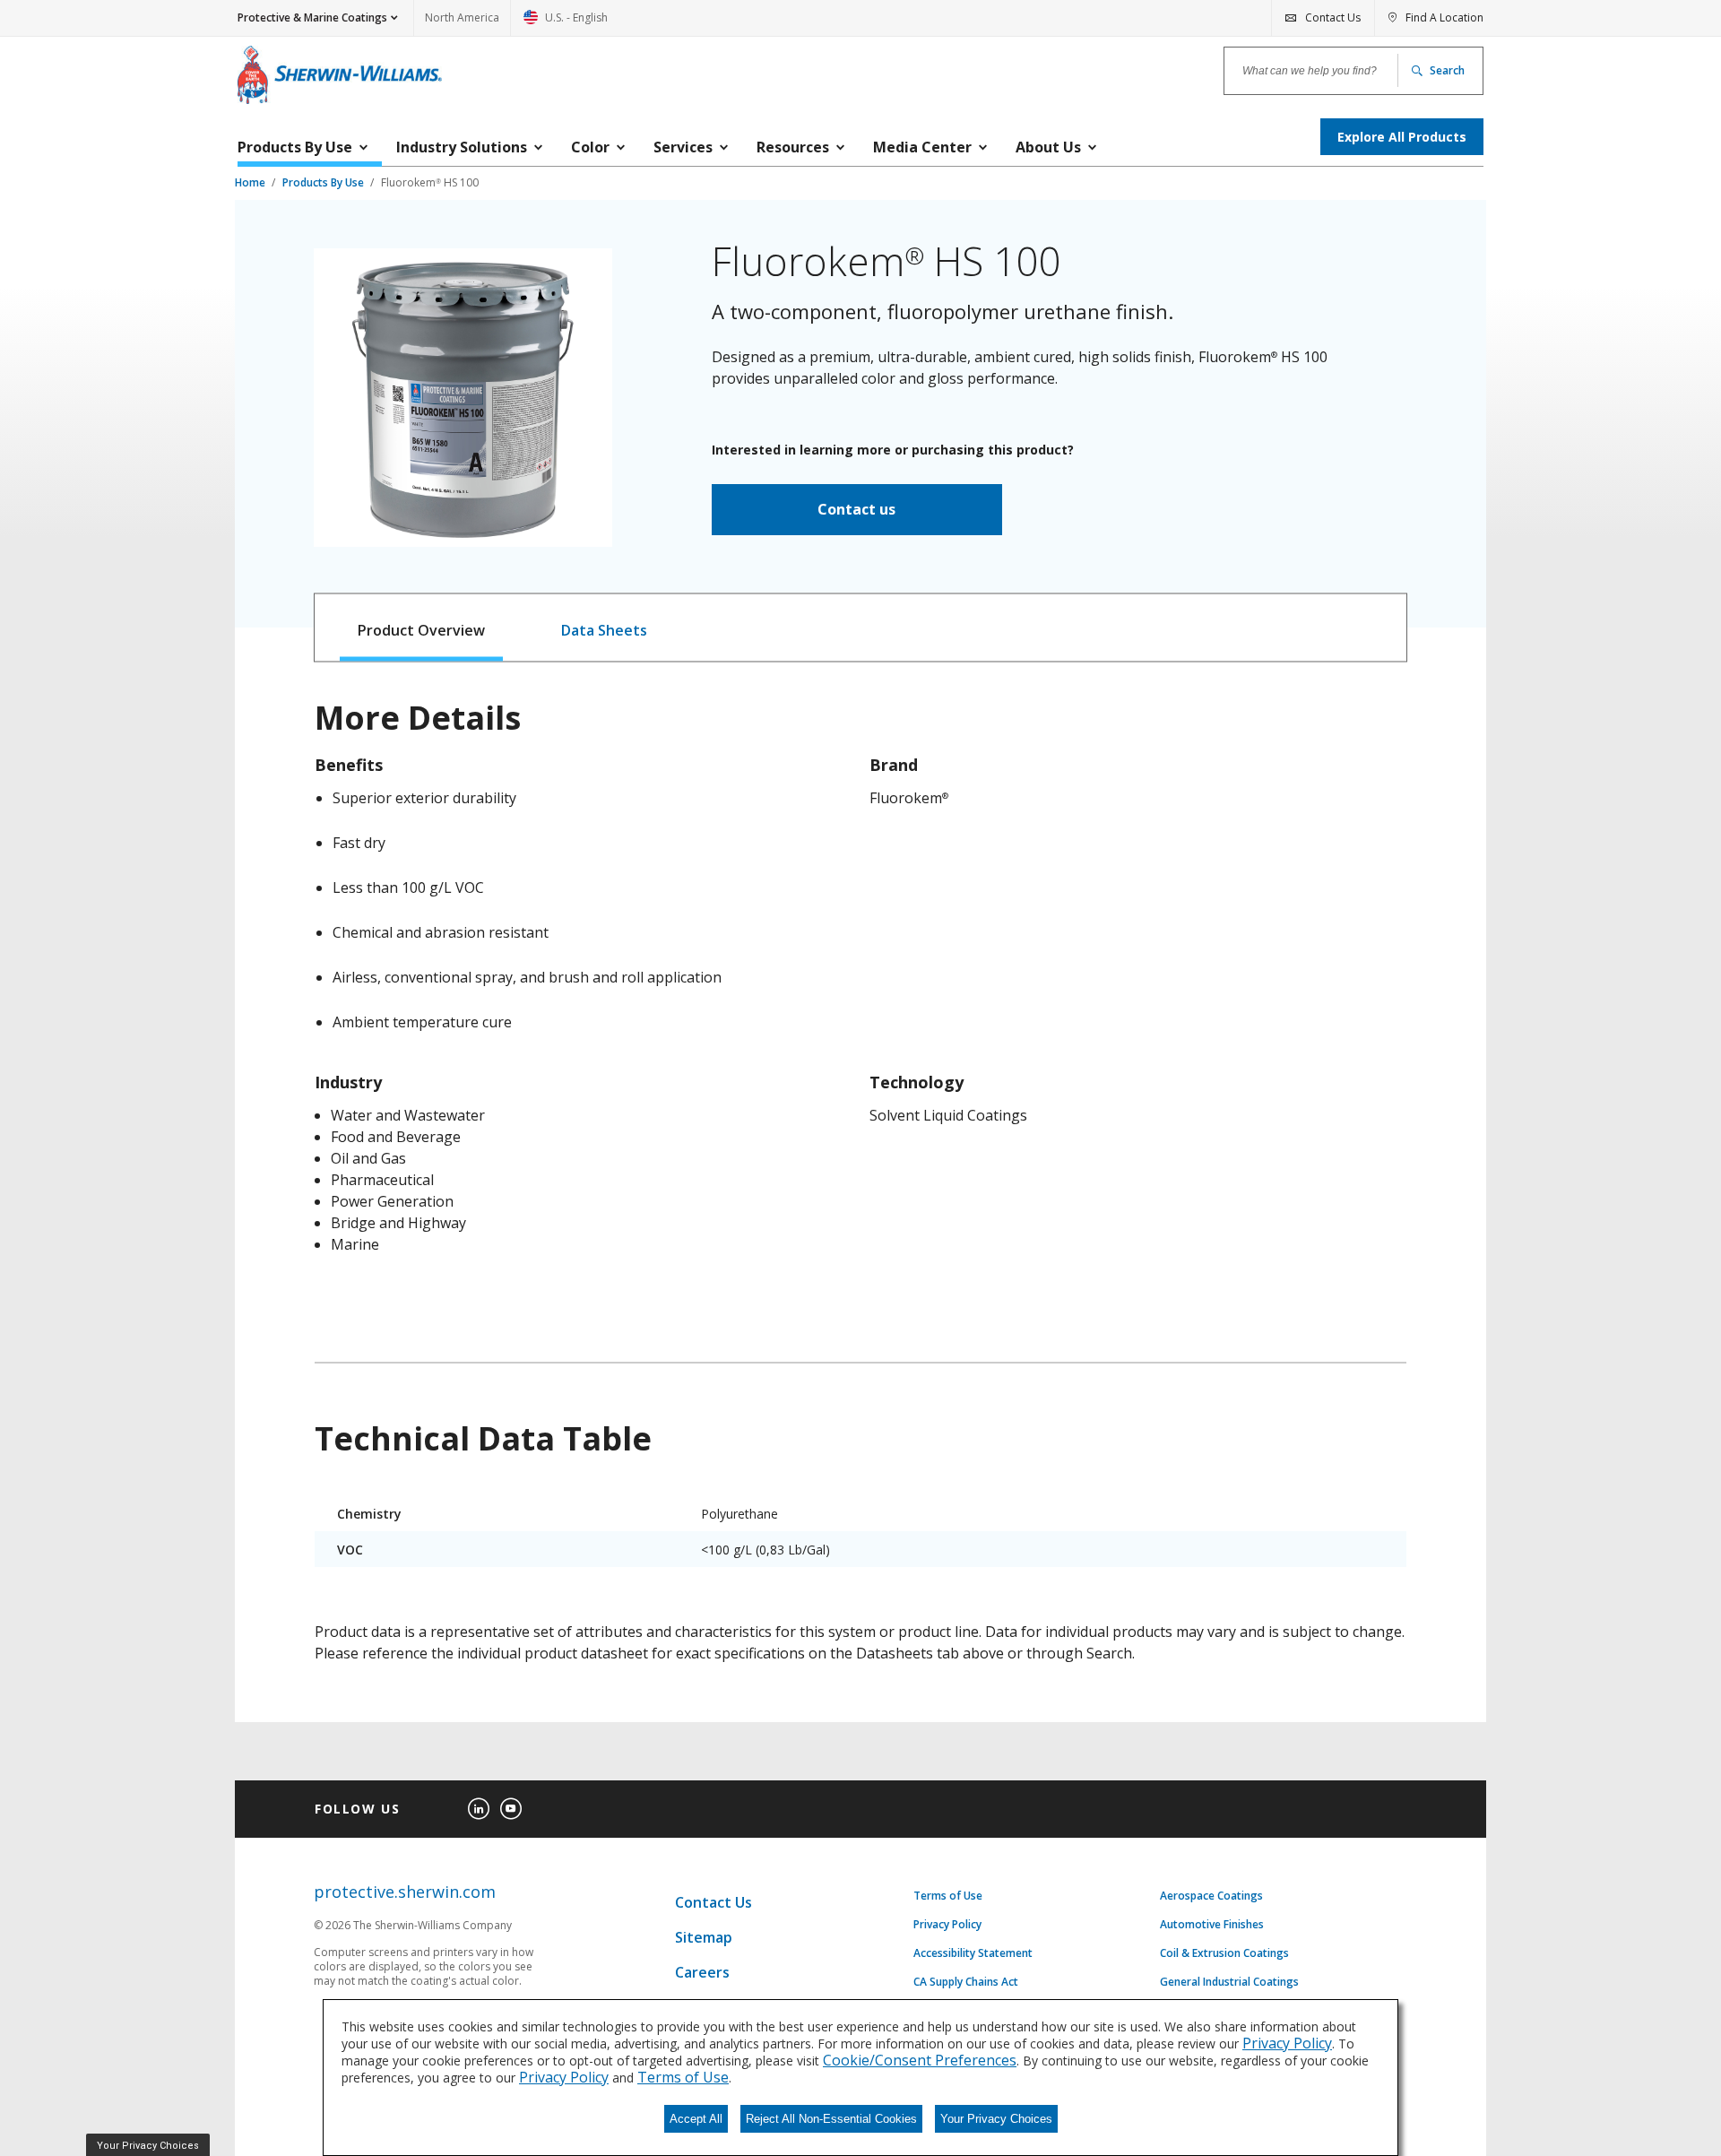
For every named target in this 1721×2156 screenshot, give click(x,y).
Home (251, 182)
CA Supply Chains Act (966, 1982)
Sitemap (704, 1937)
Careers (702, 1972)
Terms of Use (948, 1896)
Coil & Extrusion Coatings (1224, 1953)
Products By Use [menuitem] (295, 147)
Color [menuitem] (590, 147)
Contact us (856, 509)
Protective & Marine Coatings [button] (312, 17)
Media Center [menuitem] (922, 147)
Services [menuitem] (683, 147)
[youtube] (511, 1809)
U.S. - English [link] (566, 23)
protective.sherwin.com (405, 1892)
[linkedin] (479, 1809)
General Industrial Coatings (1229, 1982)
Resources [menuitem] (793, 147)
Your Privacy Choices (996, 2119)
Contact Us (713, 1902)
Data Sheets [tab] (604, 630)
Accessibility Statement (973, 1953)
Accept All (696, 2119)
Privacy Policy (947, 1925)
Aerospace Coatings (1211, 1896)
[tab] (422, 628)
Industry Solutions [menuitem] (462, 147)
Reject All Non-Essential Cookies (831, 2119)
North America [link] (462, 17)
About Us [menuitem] (1048, 147)
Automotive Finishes (1212, 1925)
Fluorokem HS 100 (430, 182)
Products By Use (324, 182)
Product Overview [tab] (421, 630)
